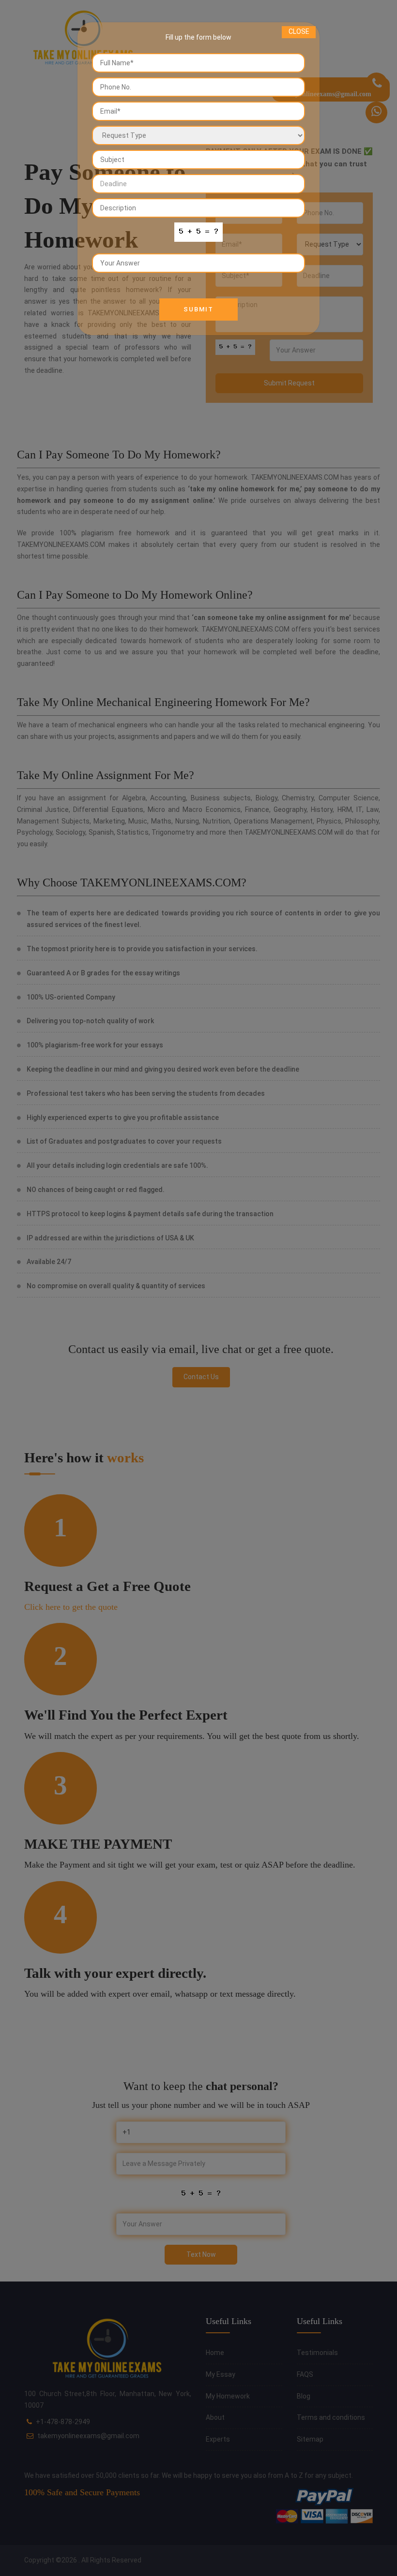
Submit (198, 309)
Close (299, 31)
